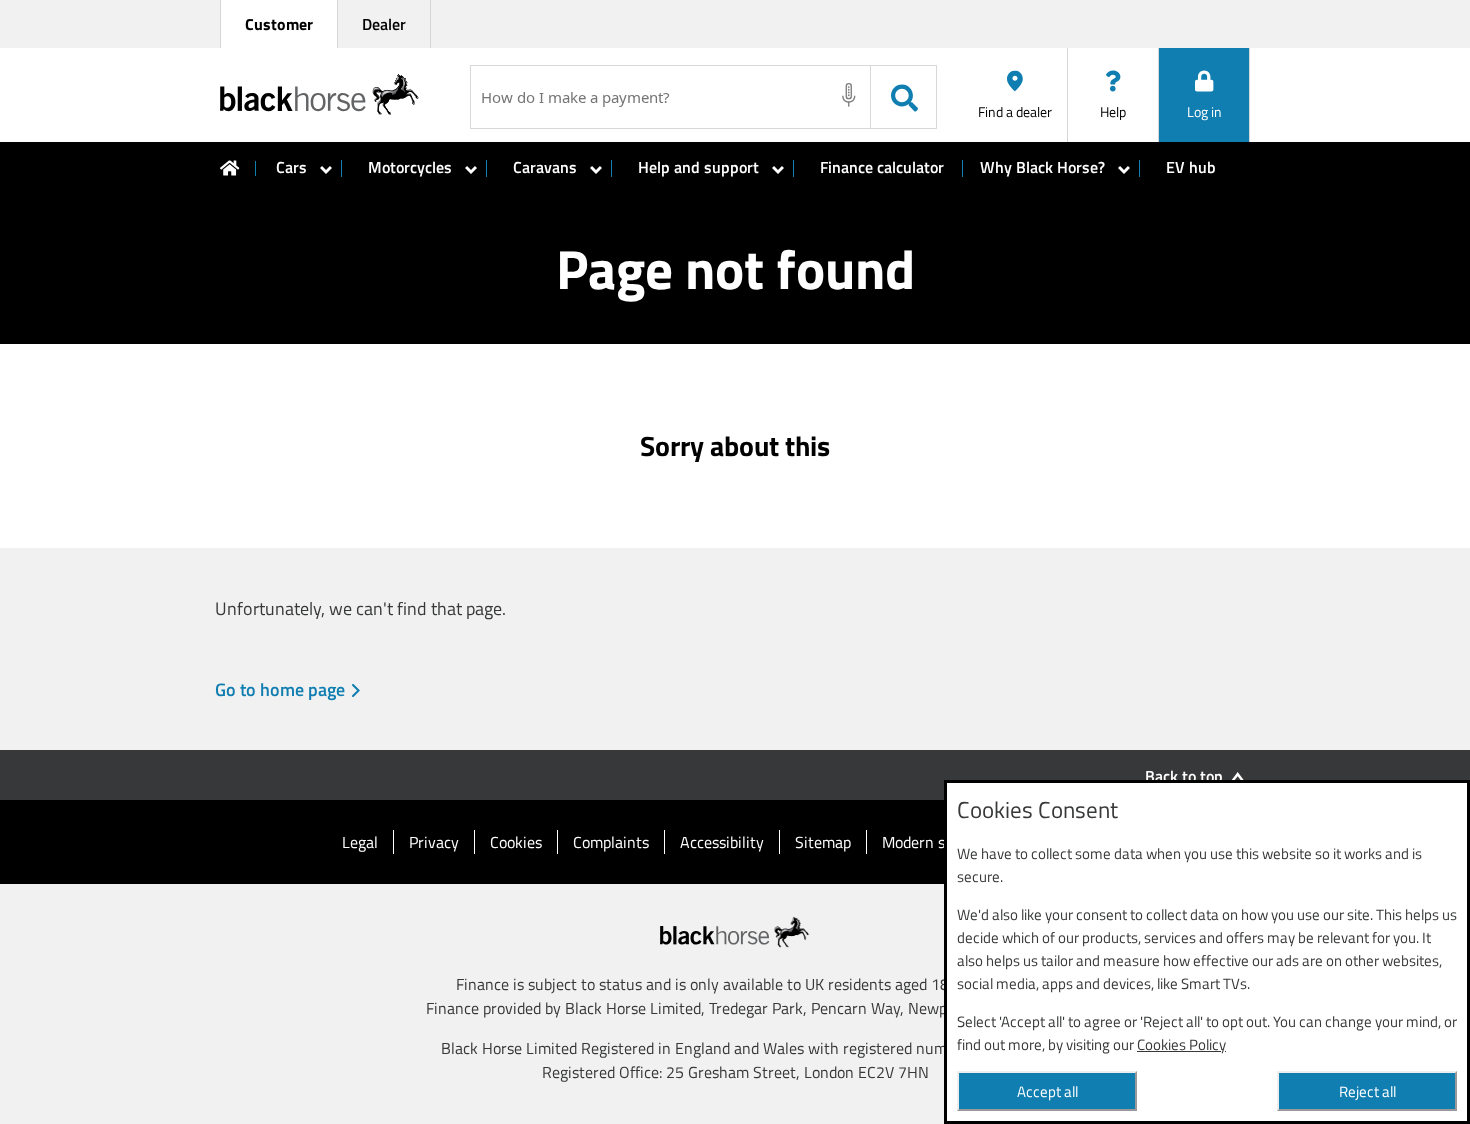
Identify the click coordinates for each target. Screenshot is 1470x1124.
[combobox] (652, 97)
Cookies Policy (1181, 1044)
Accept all (1047, 1091)
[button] (1204, 95)
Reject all (1367, 1091)
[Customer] (230, 168)
